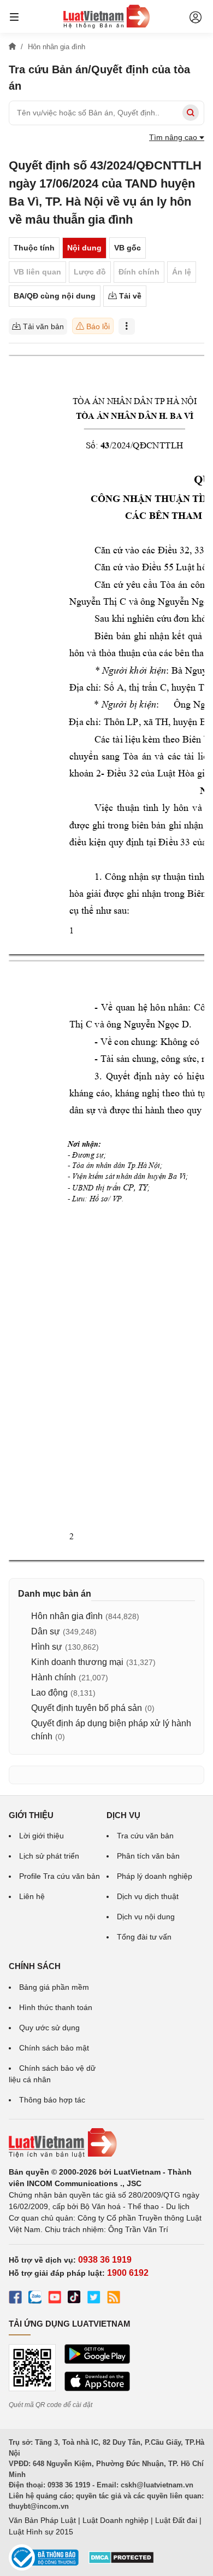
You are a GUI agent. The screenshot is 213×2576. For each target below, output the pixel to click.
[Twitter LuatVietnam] (94, 2299)
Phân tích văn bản (148, 1856)
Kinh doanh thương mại (77, 1662)
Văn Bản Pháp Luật (42, 2520)
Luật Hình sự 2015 (41, 2532)
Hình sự (47, 1647)
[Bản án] (106, 16)
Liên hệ (32, 1896)
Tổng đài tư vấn (144, 1937)
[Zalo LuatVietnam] (35, 2299)
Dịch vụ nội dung (146, 1917)
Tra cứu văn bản (145, 1836)
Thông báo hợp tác (52, 2100)
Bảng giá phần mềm (54, 1987)
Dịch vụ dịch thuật (148, 1896)
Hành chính (54, 1677)
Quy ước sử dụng (49, 2028)
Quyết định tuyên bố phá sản (87, 1708)
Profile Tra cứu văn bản (60, 1876)
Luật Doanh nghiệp (116, 2520)
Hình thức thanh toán (56, 2007)
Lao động (49, 1693)
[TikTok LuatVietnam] (74, 2299)
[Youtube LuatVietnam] (55, 2299)
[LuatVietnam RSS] (114, 2299)
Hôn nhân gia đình (67, 1616)
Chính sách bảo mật (54, 2048)
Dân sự (46, 1631)
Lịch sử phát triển (49, 1856)
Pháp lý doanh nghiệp (155, 1876)
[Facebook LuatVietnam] (15, 2299)
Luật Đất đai (176, 2520)
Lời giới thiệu (42, 1836)
